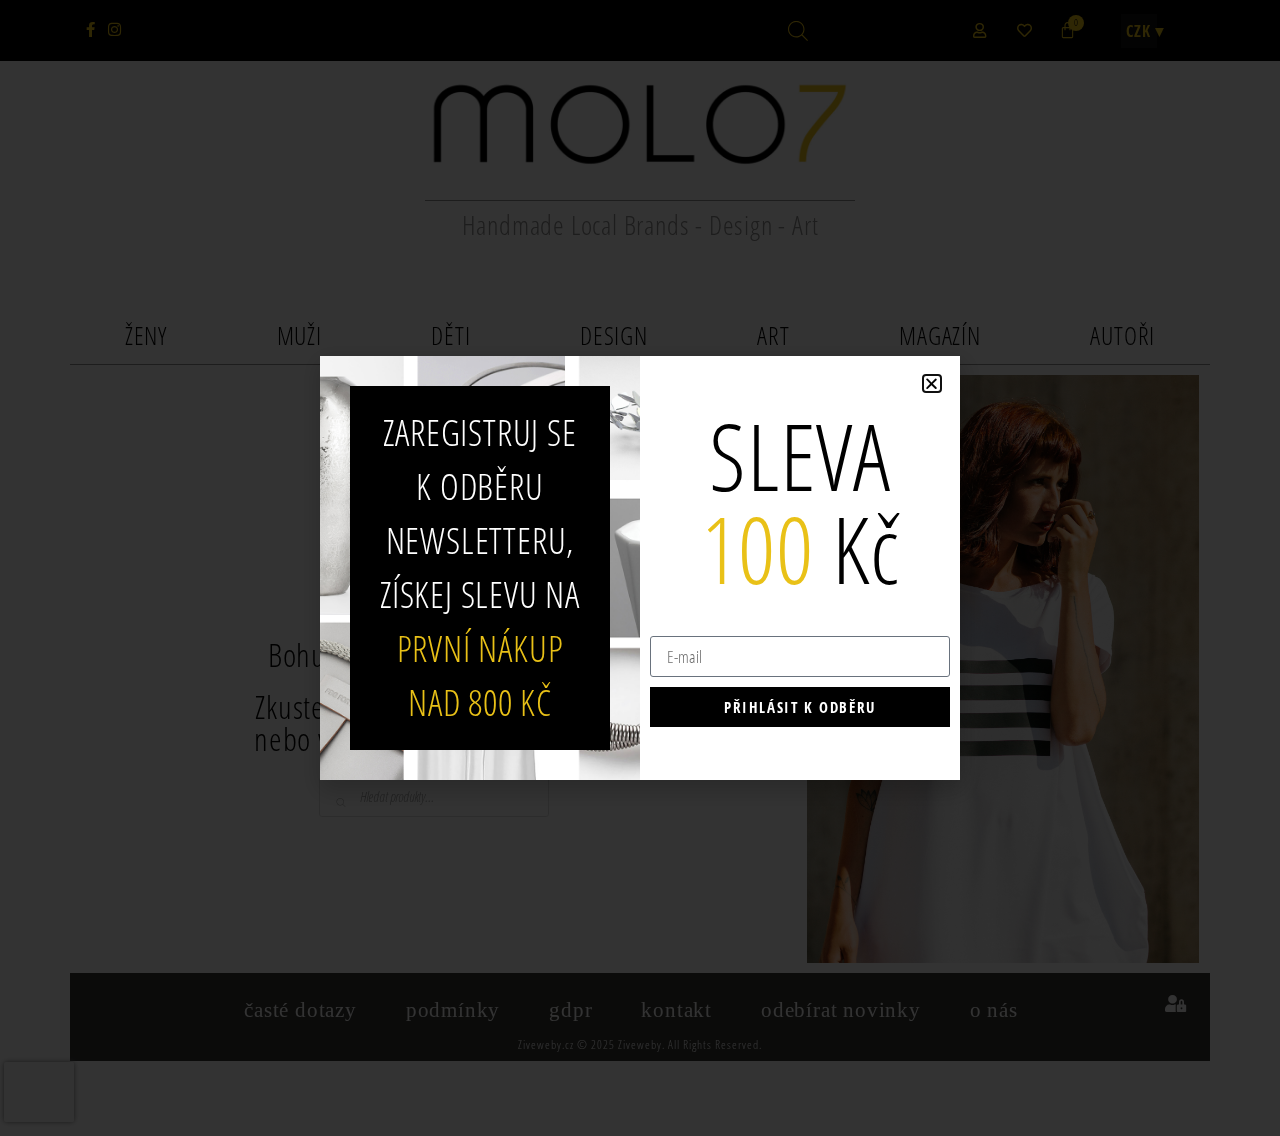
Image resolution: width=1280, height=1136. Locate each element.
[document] (640, 568)
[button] (932, 383)
